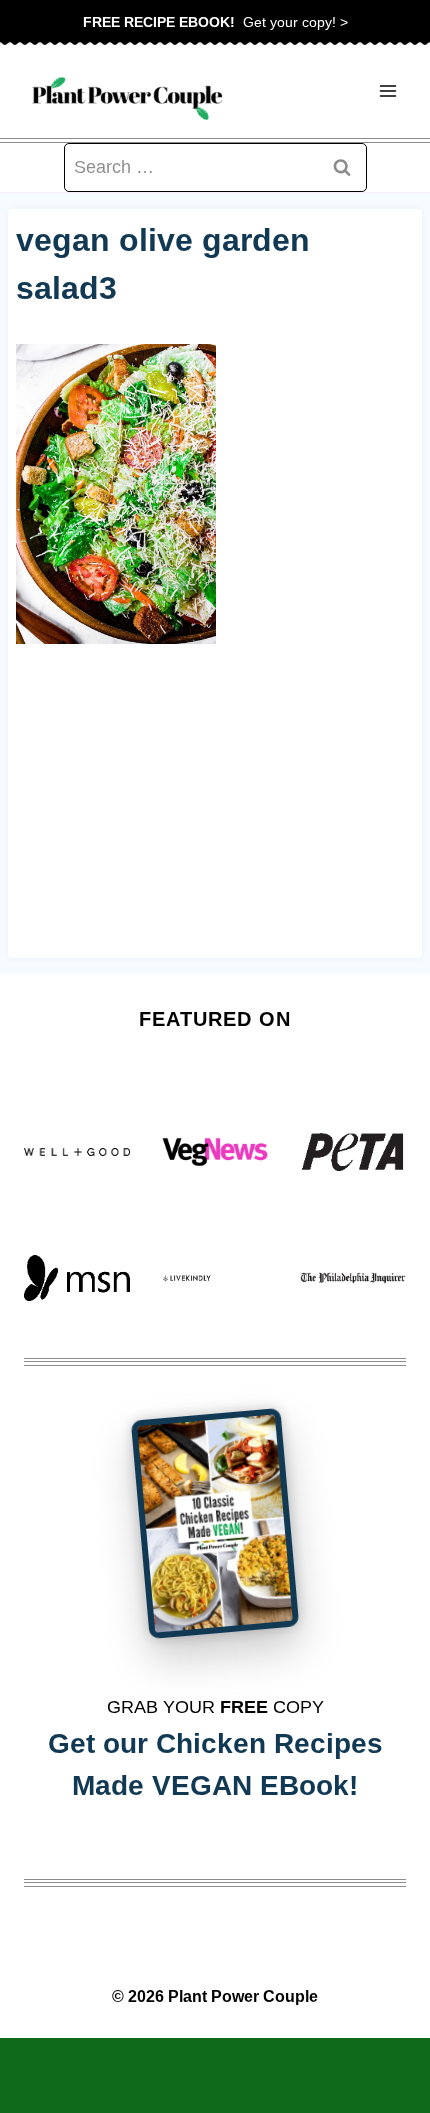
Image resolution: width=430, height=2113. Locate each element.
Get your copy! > (215, 22)
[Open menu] (387, 91)
